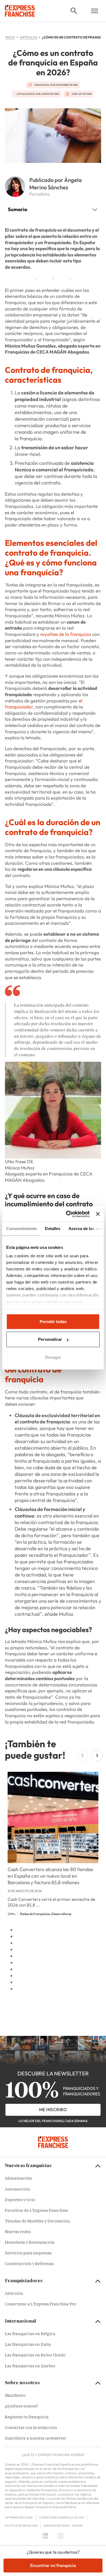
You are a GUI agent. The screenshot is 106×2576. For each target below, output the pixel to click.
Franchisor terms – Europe (63, 2526)
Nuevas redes (18, 2232)
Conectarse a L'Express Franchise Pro (41, 2304)
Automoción (17, 2190)
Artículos (14, 2294)
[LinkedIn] (45, 2536)
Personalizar (50, 1339)
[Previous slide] (83, 1755)
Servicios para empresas (28, 2253)
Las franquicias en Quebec (30, 2366)
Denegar (53, 1357)
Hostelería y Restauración (30, 2243)
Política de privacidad (21, 2526)
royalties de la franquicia (66, 634)
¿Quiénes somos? (21, 2406)
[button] (74, 11)
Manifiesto (15, 2396)
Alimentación (18, 2179)
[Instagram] (61, 2536)
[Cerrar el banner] (98, 1214)
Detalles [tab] (53, 1229)
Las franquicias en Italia (28, 2345)
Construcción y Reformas (29, 2264)
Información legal (19, 2517)
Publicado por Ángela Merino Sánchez (56, 184)
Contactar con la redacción (31, 2428)
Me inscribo (53, 2110)
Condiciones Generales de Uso (62, 2517)
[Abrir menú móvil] (95, 11)
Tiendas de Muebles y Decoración (37, 2222)
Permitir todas (53, 1322)
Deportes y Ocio (20, 2200)
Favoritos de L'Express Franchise (37, 2211)
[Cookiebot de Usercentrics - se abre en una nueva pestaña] (67, 1214)
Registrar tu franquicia (27, 2417)
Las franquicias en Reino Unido (35, 2355)
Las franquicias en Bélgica (30, 2334)
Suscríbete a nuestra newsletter (35, 2439)
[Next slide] (97, 1755)
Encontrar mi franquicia (53, 2565)
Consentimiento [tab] (21, 1229)
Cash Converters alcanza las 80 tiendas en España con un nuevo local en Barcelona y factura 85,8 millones (50, 1876)
